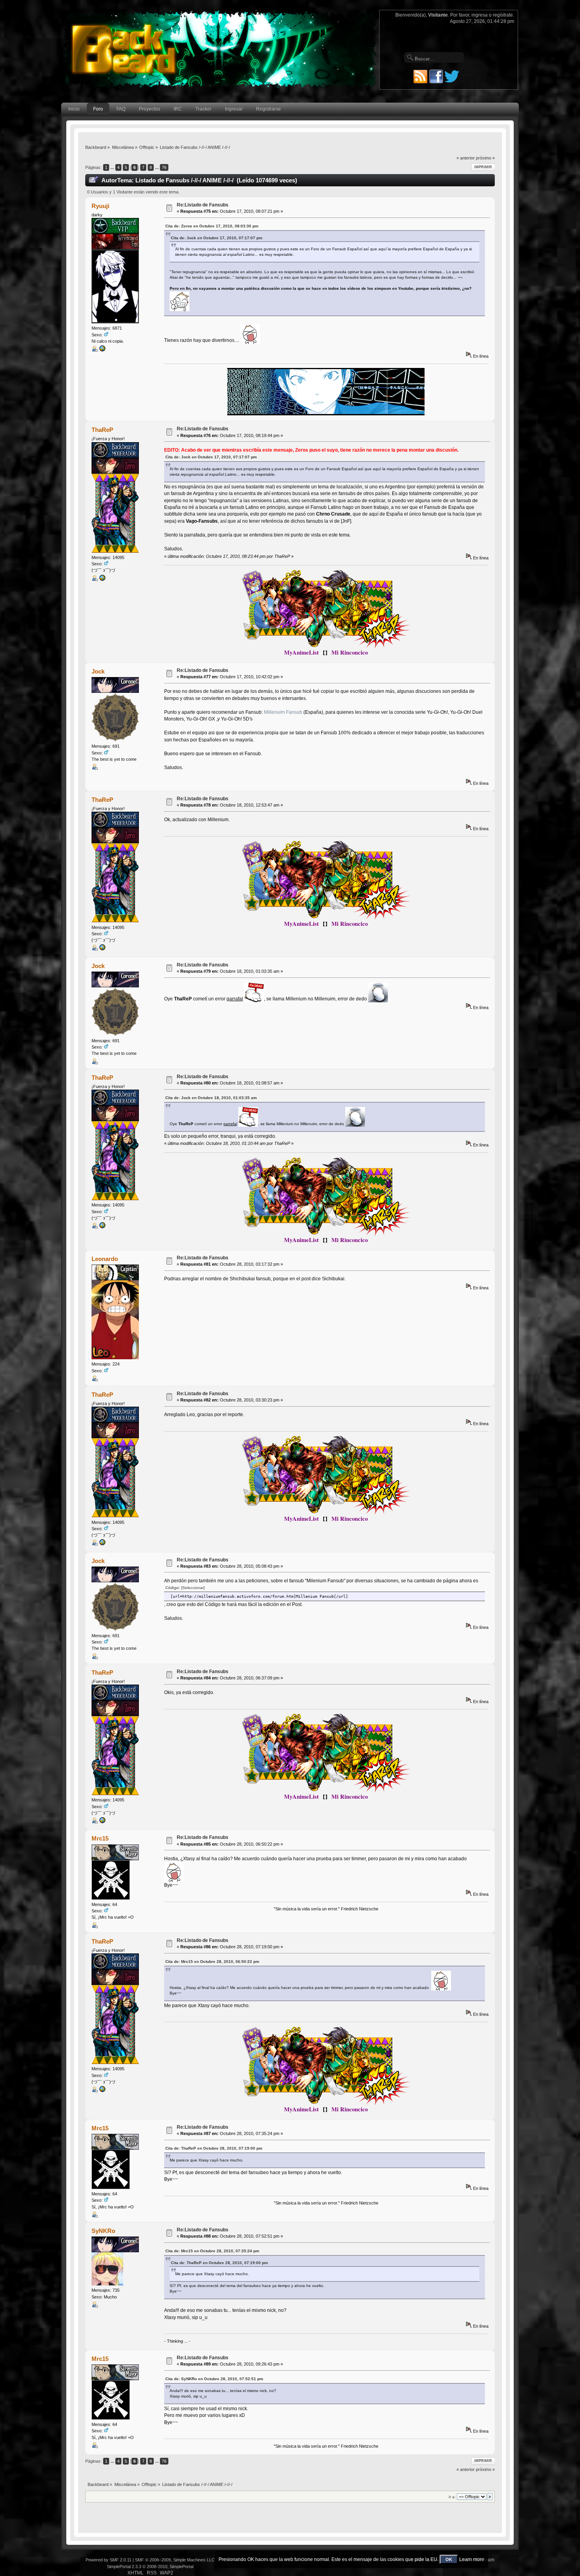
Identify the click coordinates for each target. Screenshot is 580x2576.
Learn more (472, 2559)
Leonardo (105, 1259)
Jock (98, 671)
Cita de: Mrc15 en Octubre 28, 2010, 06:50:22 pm (212, 1962)
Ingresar (234, 109)
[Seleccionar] (193, 1588)
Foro (98, 109)
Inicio (74, 109)
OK (449, 2559)
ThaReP (102, 430)
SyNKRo (103, 2231)
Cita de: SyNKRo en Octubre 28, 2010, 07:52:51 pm (214, 2379)
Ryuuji (100, 206)
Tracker (203, 109)
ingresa (480, 15)
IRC (178, 109)
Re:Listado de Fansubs (203, 205)
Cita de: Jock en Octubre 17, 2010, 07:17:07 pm (217, 238)
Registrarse (268, 109)
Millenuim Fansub (283, 712)
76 (164, 167)
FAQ (121, 109)
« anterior (466, 158)
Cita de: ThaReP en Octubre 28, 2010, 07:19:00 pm (214, 2148)
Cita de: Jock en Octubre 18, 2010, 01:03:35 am (211, 1098)
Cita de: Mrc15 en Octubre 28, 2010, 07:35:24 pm (212, 2251)
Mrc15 (100, 1838)
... (113, 167)
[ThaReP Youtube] (102, 580)
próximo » (485, 158)
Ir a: (452, 2497)
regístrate (503, 15)
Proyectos (150, 109)
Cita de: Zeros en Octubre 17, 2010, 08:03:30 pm (212, 226)
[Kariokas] (102, 350)
